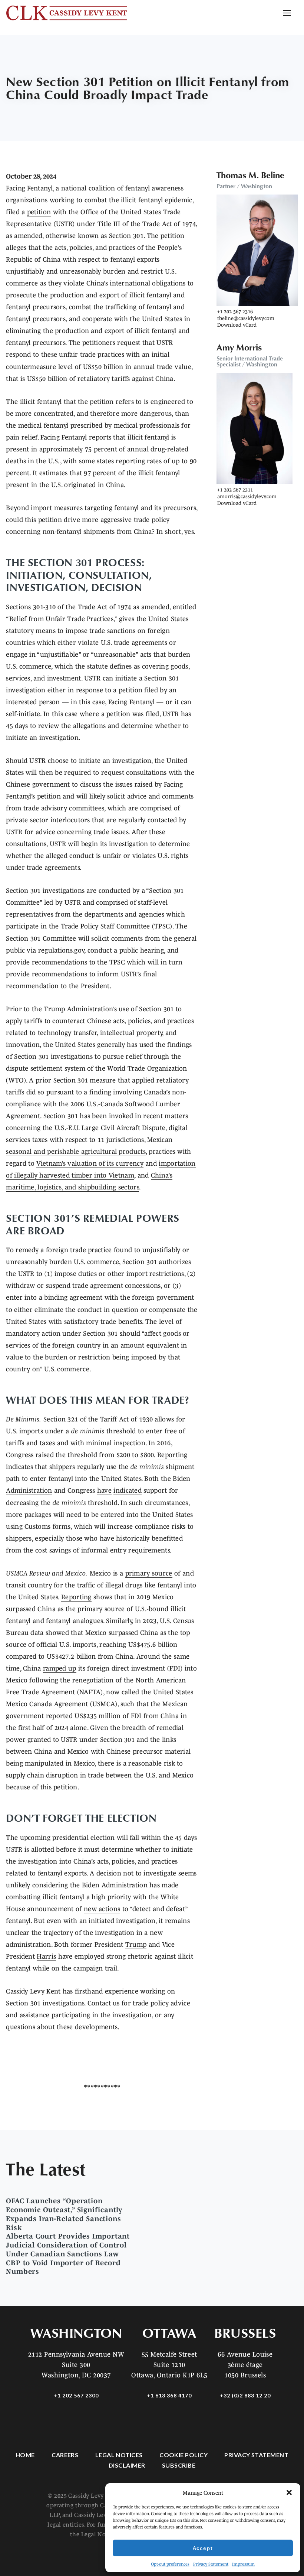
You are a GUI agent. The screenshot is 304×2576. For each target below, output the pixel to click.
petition (39, 212)
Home (25, 2455)
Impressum (243, 2564)
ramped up (60, 1668)
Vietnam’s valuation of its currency (90, 1163)
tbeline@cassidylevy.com (246, 318)
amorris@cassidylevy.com (247, 496)
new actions (102, 1909)
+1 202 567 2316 (235, 311)
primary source (149, 1573)
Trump (136, 1945)
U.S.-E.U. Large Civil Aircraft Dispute (110, 1128)
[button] (289, 2492)
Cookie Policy (184, 2455)
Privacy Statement (211, 2564)
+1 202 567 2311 (235, 490)
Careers (65, 2455)
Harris (46, 1956)
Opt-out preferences (170, 2564)
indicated (128, 1491)
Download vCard (237, 325)
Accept (203, 2548)
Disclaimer (127, 2465)
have (104, 1491)
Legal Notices (119, 2455)
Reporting (172, 1455)
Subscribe (179, 2465)
